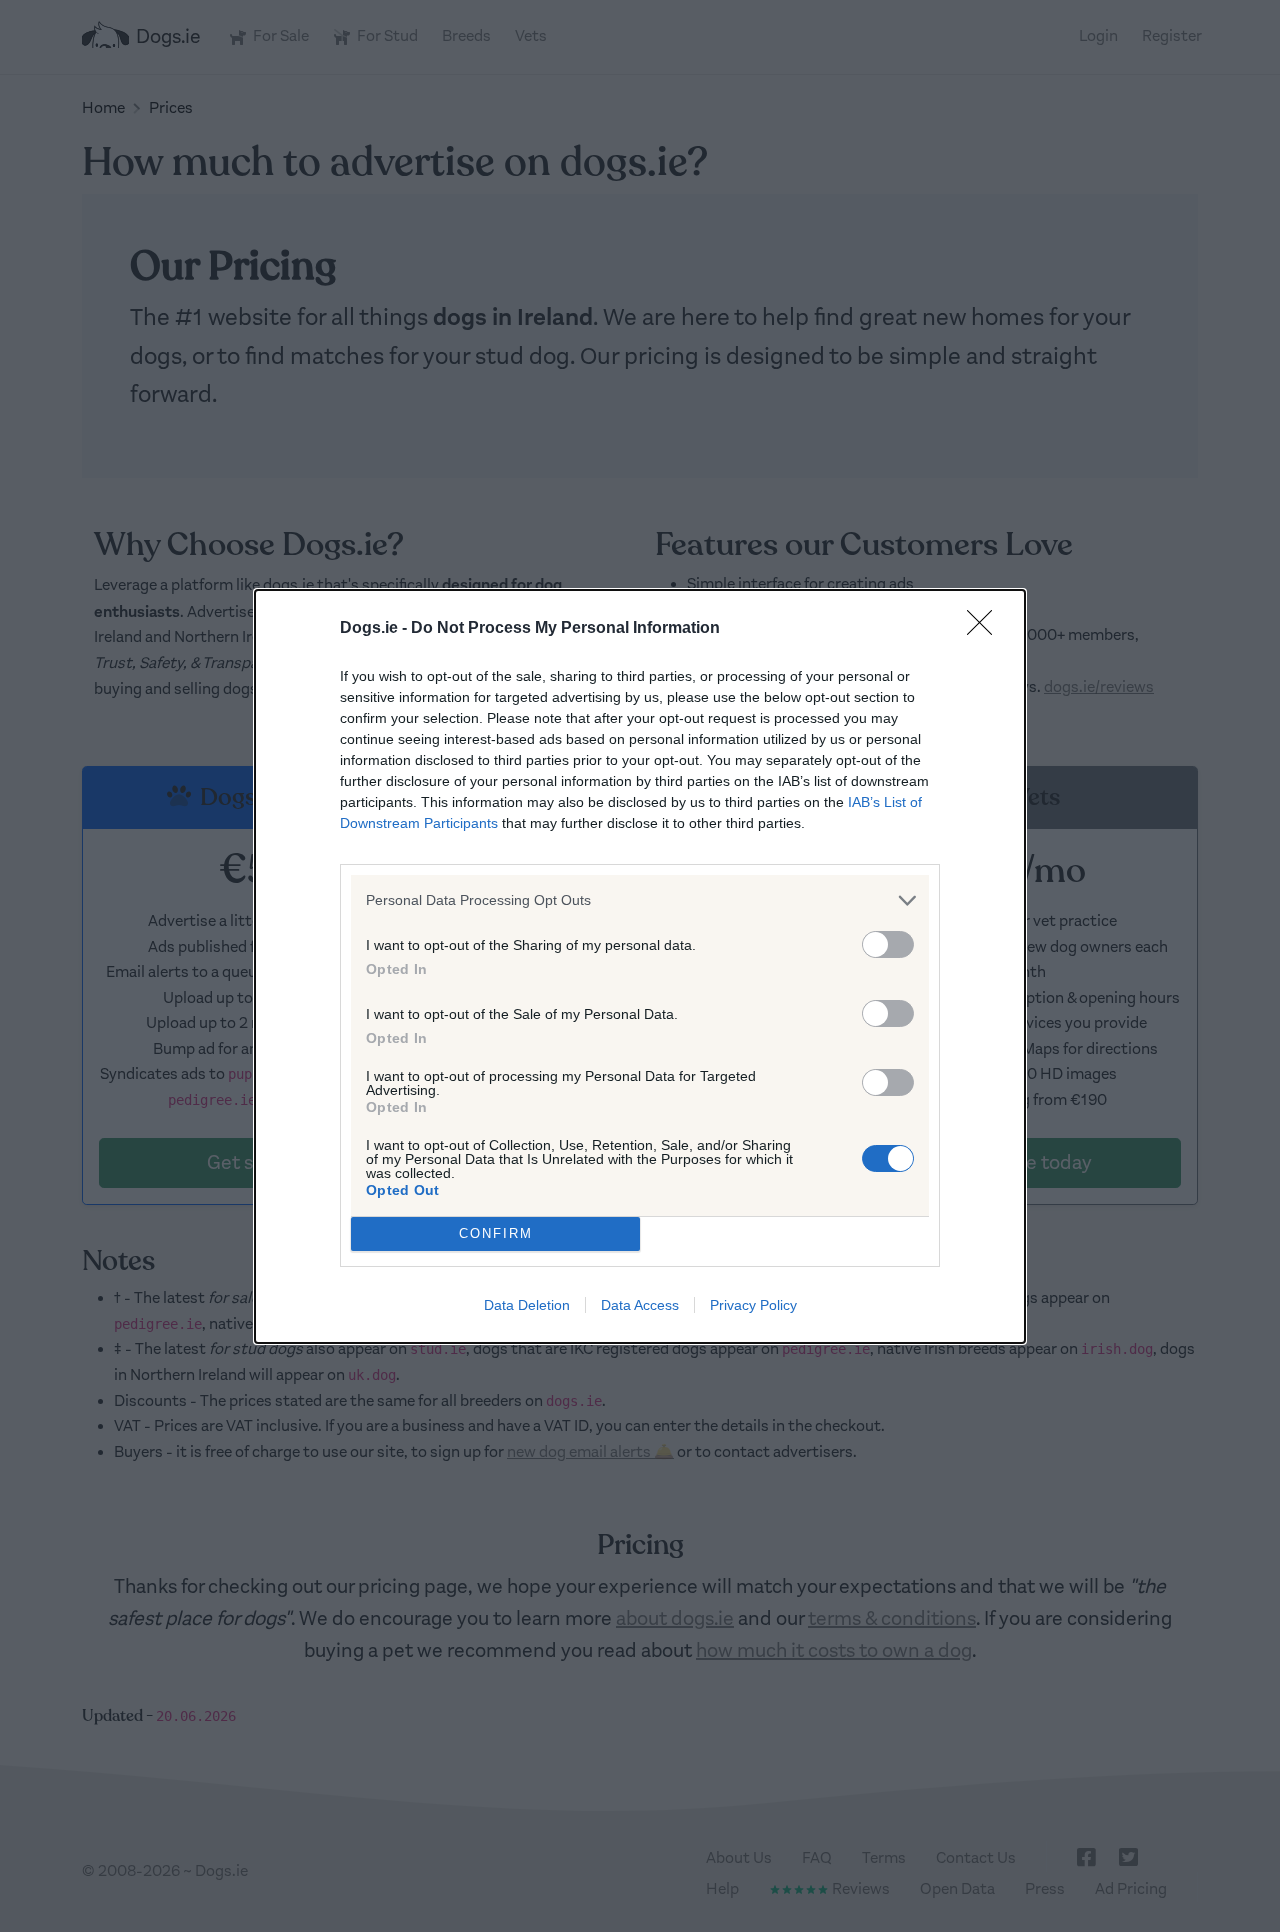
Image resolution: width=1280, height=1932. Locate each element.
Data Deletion (527, 1305)
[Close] (986, 629)
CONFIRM (496, 1233)
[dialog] (640, 966)
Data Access (640, 1305)
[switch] (888, 944)
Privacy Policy (753, 1305)
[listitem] (640, 900)
